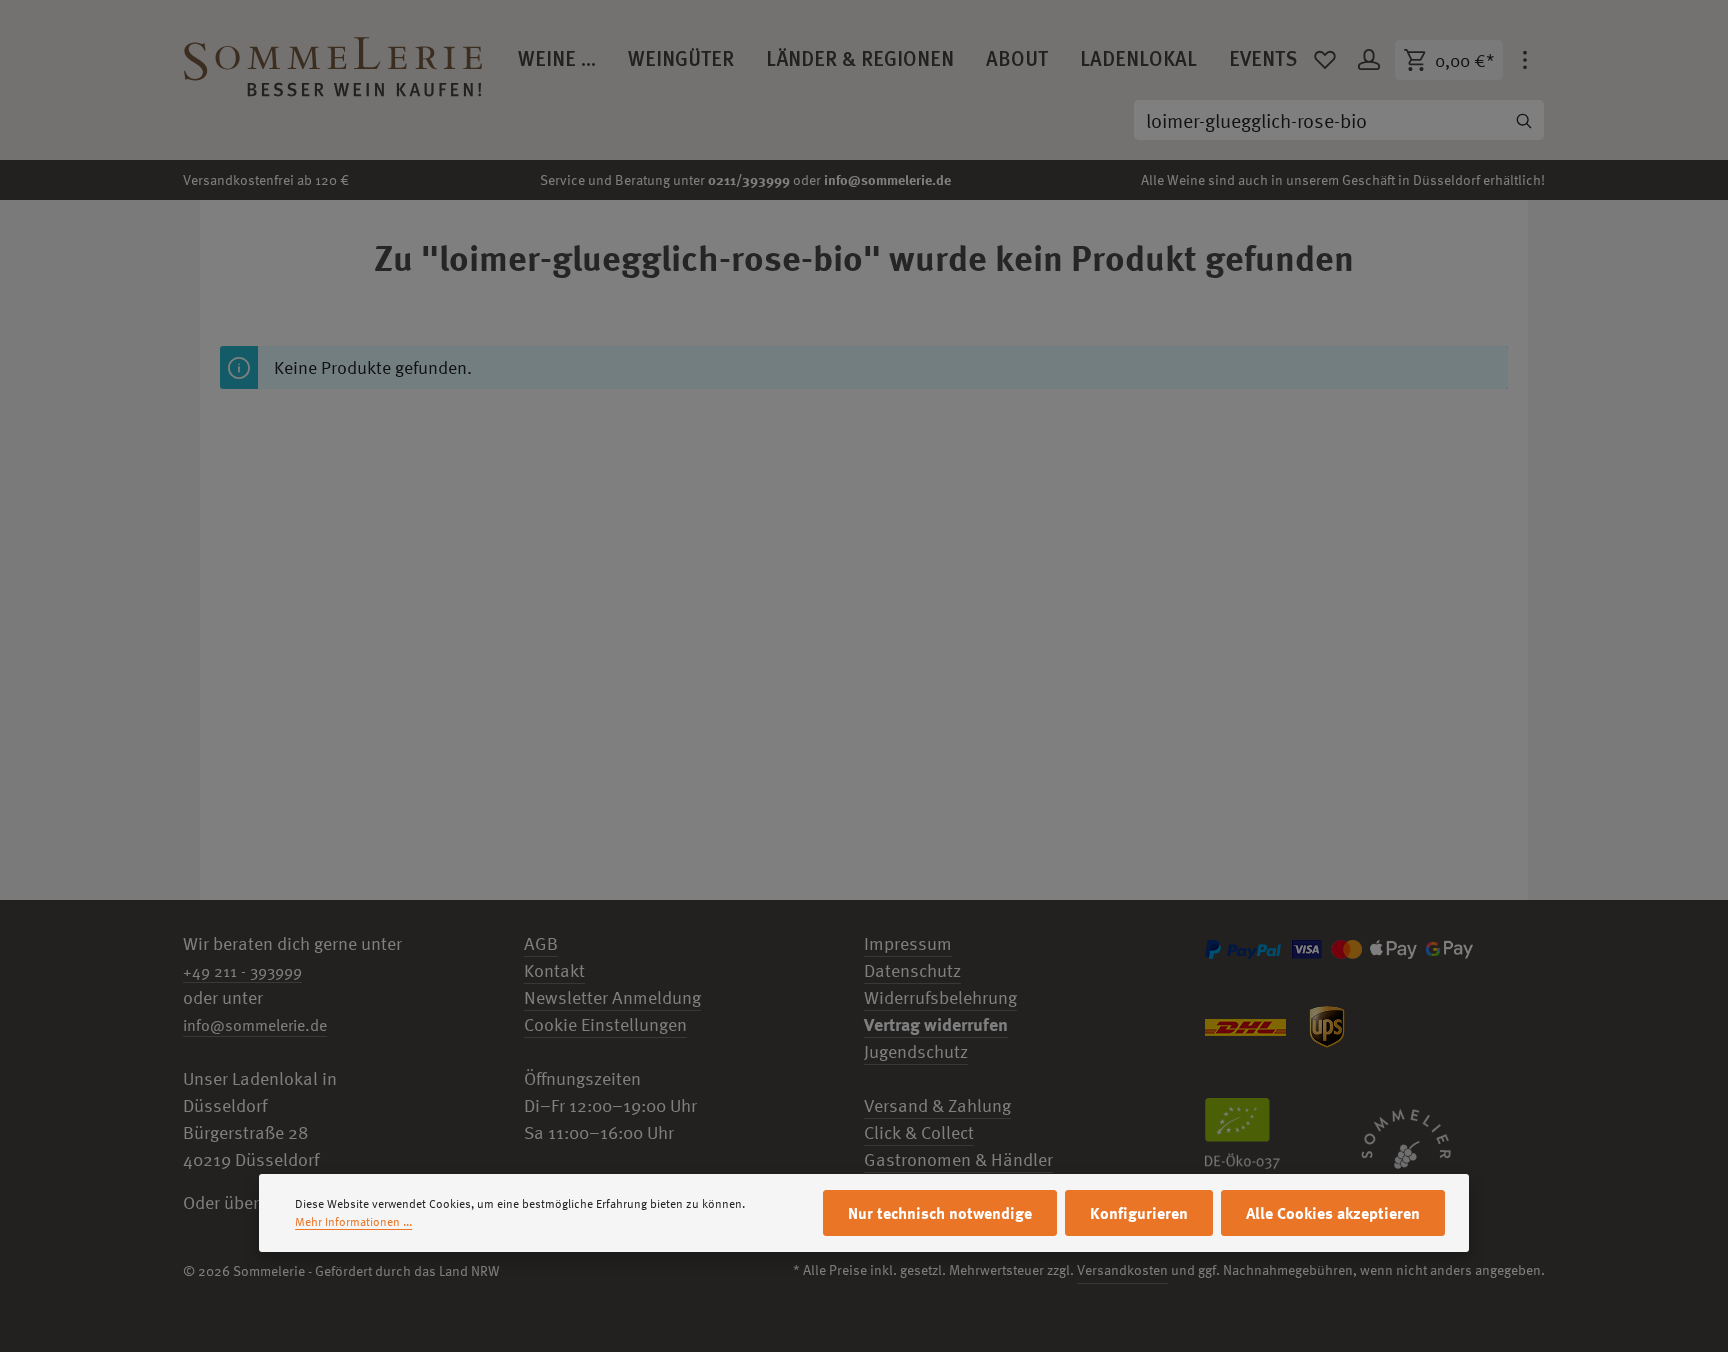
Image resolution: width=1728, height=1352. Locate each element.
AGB (541, 943)
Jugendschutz (916, 1051)
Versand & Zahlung (937, 1105)
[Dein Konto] (1369, 60)
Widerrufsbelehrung (940, 997)
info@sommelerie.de (887, 179)
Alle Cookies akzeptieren (1333, 1213)
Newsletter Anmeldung (612, 997)
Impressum (908, 943)
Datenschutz (912, 970)
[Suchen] (1524, 120)
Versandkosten (1122, 1269)
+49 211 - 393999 (242, 971)
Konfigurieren (1139, 1213)
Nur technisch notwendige (940, 1213)
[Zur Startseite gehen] (333, 60)
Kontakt (554, 970)
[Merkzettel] (1325, 60)
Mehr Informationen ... (353, 1222)
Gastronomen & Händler (958, 1159)
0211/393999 (749, 179)
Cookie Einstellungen (605, 1024)
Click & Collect (919, 1132)
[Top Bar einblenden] (1525, 60)
